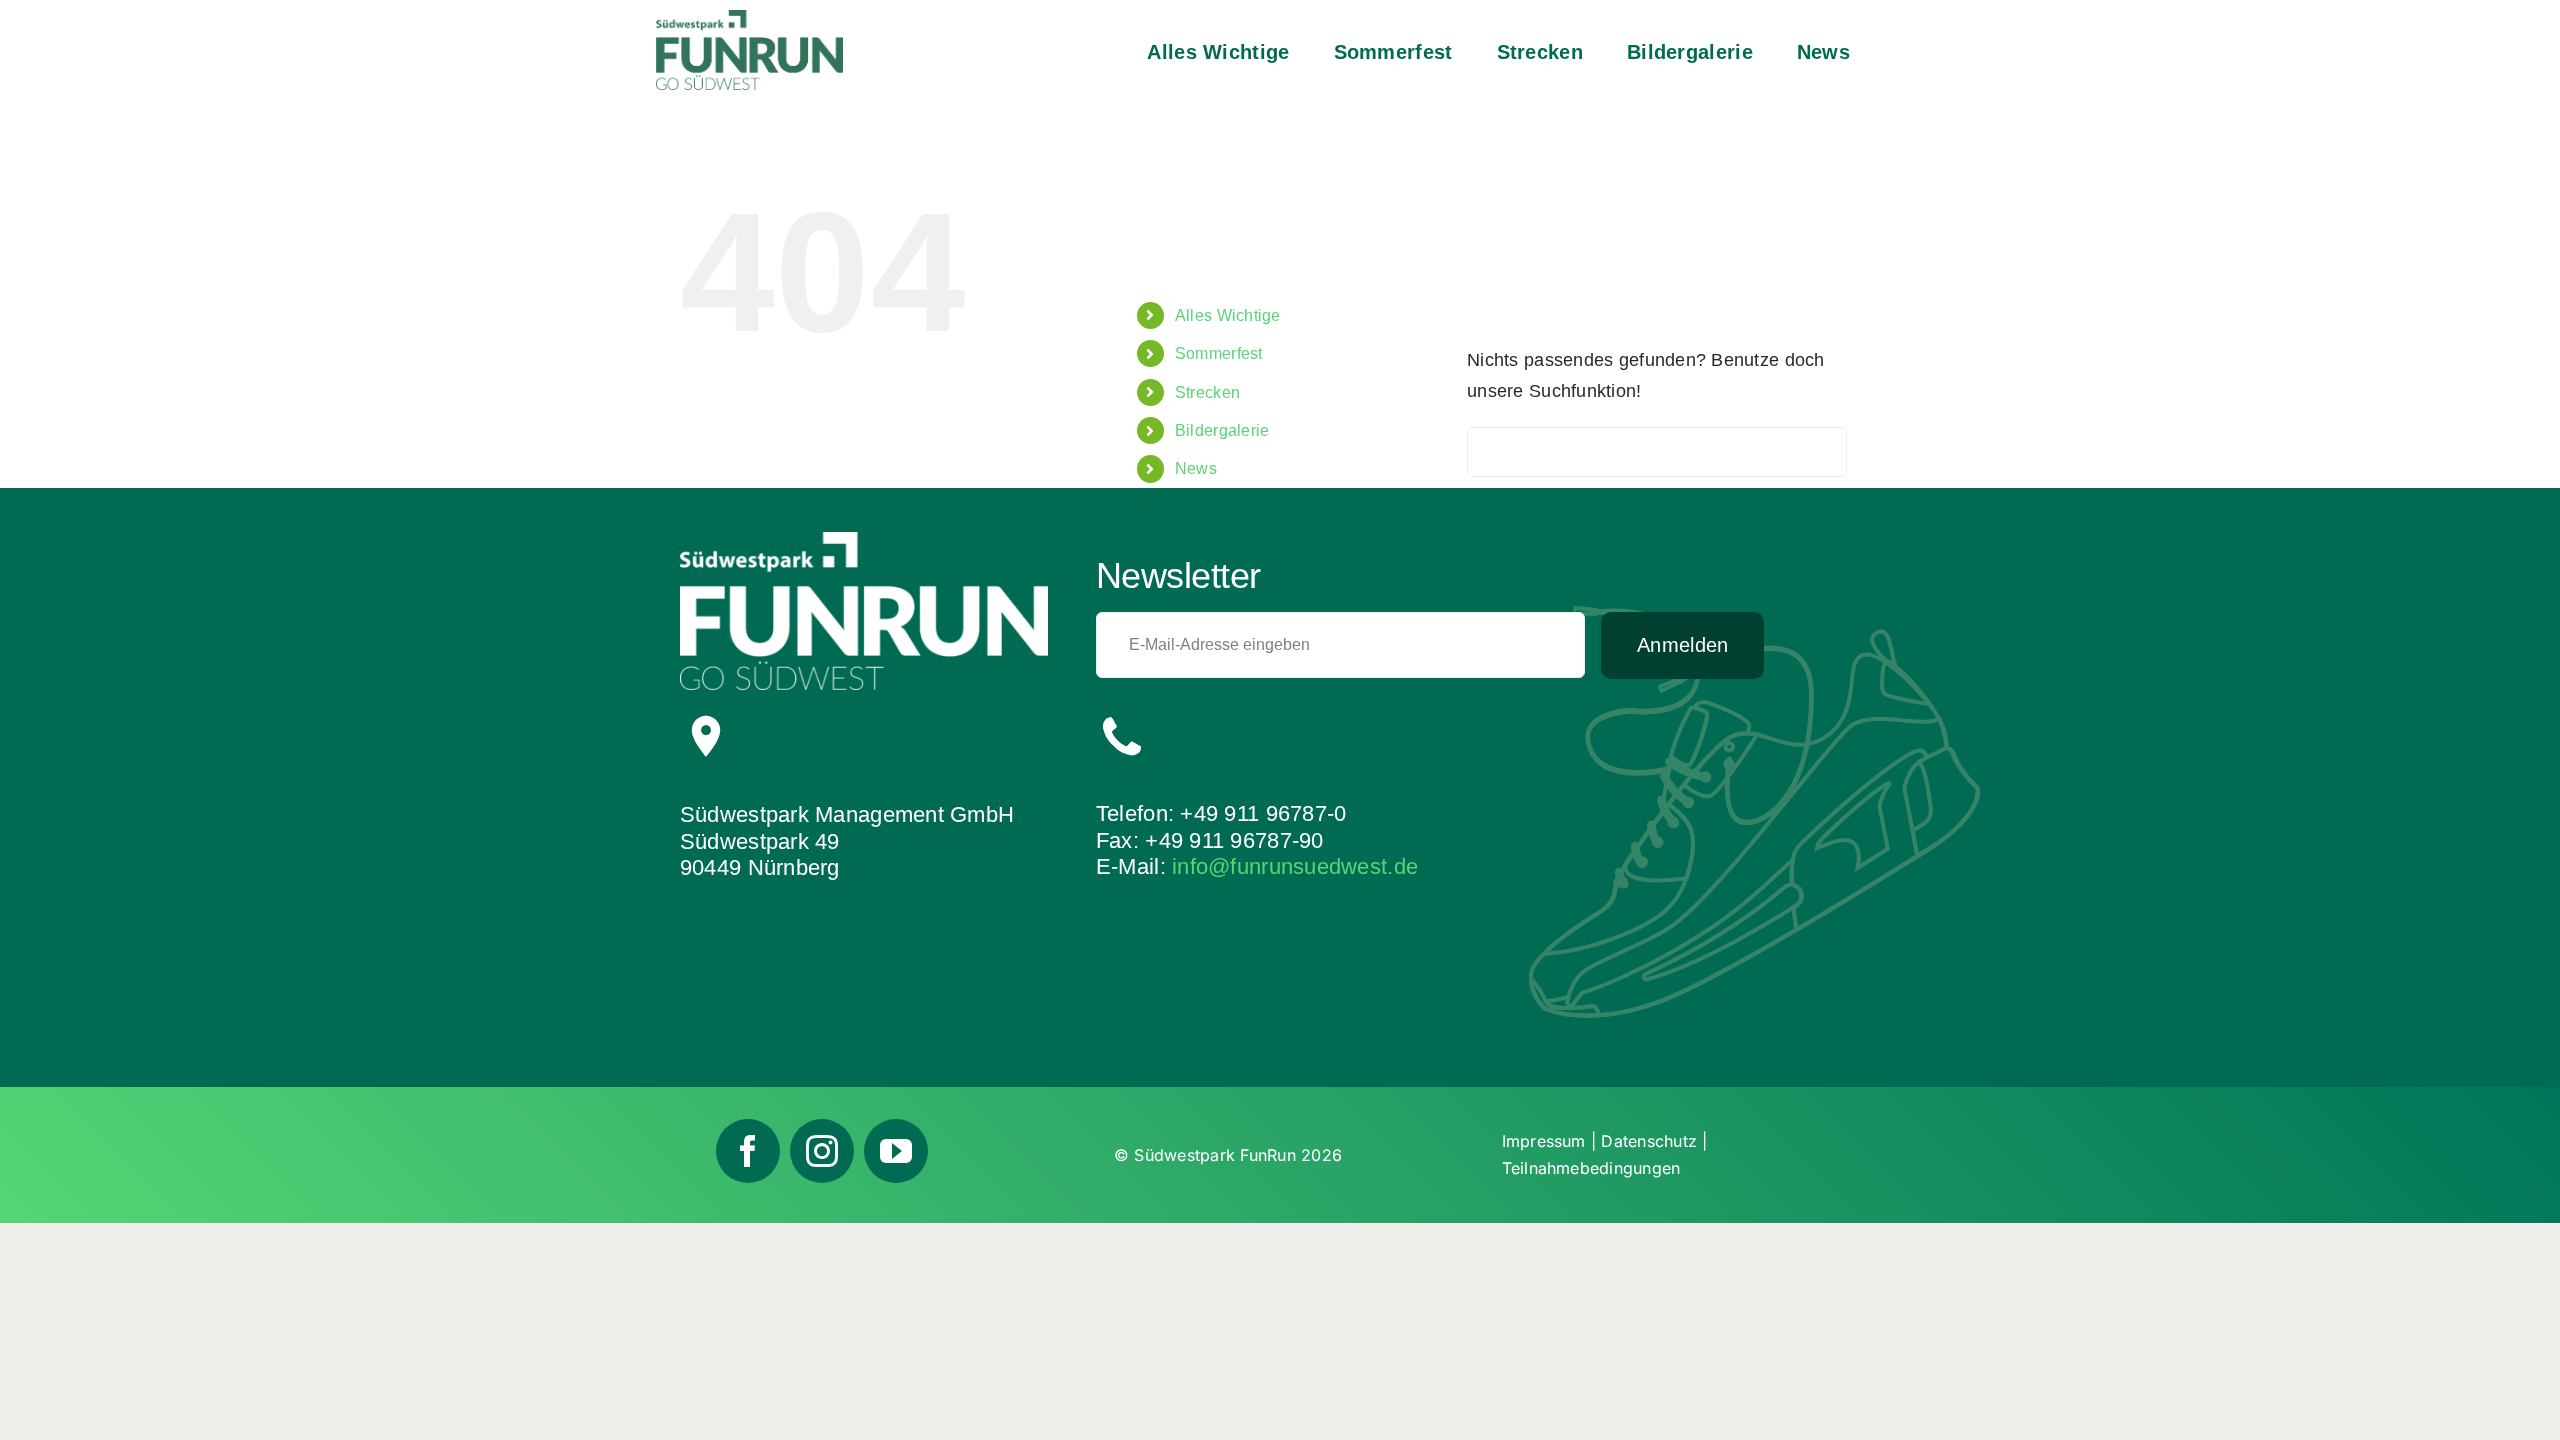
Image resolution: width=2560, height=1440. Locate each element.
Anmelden (1682, 645)
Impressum (1544, 1141)
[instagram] (822, 1151)
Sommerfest (1219, 353)
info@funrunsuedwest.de (1295, 866)
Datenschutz (1649, 1141)
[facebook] (748, 1151)
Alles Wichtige (1228, 315)
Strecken (1207, 392)
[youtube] (896, 1151)
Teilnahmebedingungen (1591, 1168)
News (1196, 468)
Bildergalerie (1222, 430)
